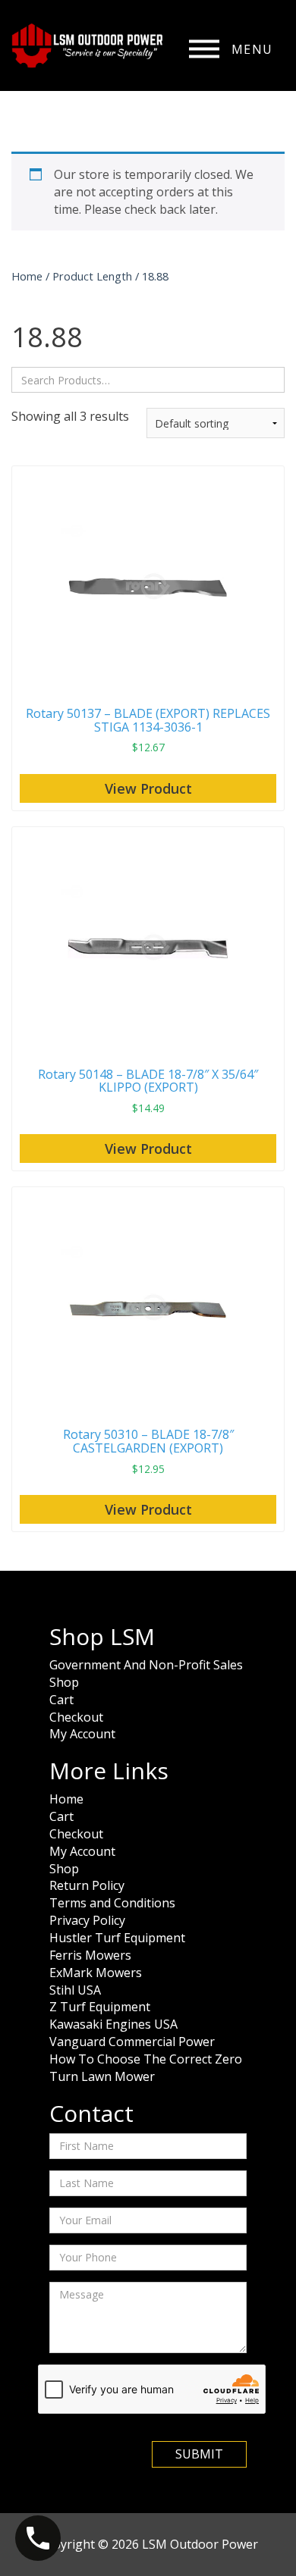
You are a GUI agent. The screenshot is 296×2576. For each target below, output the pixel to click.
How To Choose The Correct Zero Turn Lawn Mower (146, 2068)
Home (27, 276)
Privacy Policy (87, 1920)
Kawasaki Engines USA (113, 2024)
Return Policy (87, 1885)
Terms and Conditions (112, 1903)
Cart (61, 1700)
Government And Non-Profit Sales (146, 1665)
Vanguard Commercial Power (132, 2042)
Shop (64, 1682)
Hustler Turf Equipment (117, 1938)
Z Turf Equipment (100, 2007)
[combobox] (148, 380)
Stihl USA (75, 1990)
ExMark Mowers (96, 1973)
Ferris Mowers (90, 1955)
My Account (82, 1734)
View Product (148, 788)
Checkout (76, 1717)
